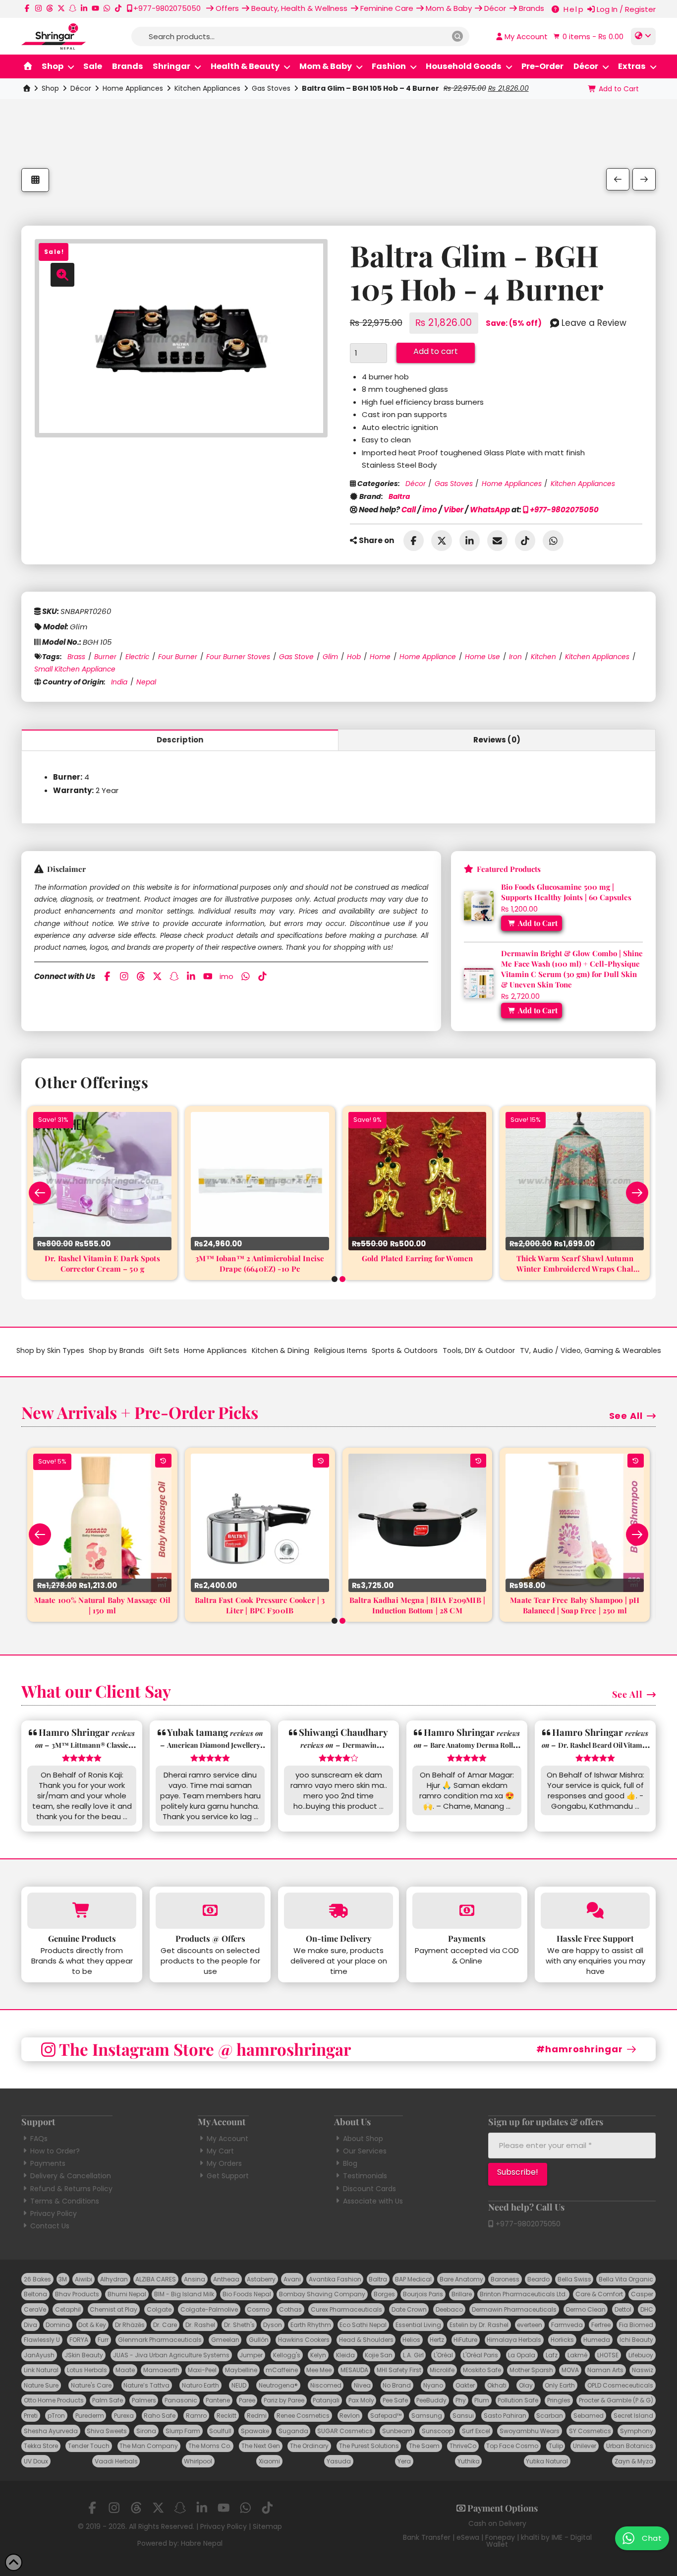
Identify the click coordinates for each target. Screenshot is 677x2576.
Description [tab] (180, 740)
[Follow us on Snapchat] (73, 8)
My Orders (224, 2163)
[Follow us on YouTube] (95, 8)
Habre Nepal (202, 2543)
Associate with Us (373, 2201)
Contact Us (50, 2226)
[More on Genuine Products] (82, 1911)
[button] (587, 36)
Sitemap (267, 2526)
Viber (453, 510)
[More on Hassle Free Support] (595, 1911)
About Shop (363, 2139)
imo (430, 510)
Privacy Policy (54, 2213)
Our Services (365, 2151)
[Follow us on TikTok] (118, 8)
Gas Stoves (271, 88)
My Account (227, 2139)
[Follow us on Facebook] (27, 8)
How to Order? (55, 2151)
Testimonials (365, 2176)
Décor (81, 88)
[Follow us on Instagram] (38, 8)
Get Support (228, 2176)
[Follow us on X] (61, 8)
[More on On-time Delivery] (338, 1911)
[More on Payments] (467, 1911)
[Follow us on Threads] (50, 8)
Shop (50, 88)
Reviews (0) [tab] (497, 740)
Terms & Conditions (65, 2201)
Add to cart (436, 351)
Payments (48, 2163)
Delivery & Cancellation (71, 2176)
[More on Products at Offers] (210, 1911)
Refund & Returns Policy (71, 2189)
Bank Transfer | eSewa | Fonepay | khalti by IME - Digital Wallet (497, 2541)
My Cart (220, 2151)
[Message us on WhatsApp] (107, 8)
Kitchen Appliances (207, 88)
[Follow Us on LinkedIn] (84, 8)
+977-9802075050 (564, 510)
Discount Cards (369, 2189)
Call (409, 510)
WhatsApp (490, 510)
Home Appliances (133, 88)
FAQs (39, 2139)
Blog (350, 2163)
